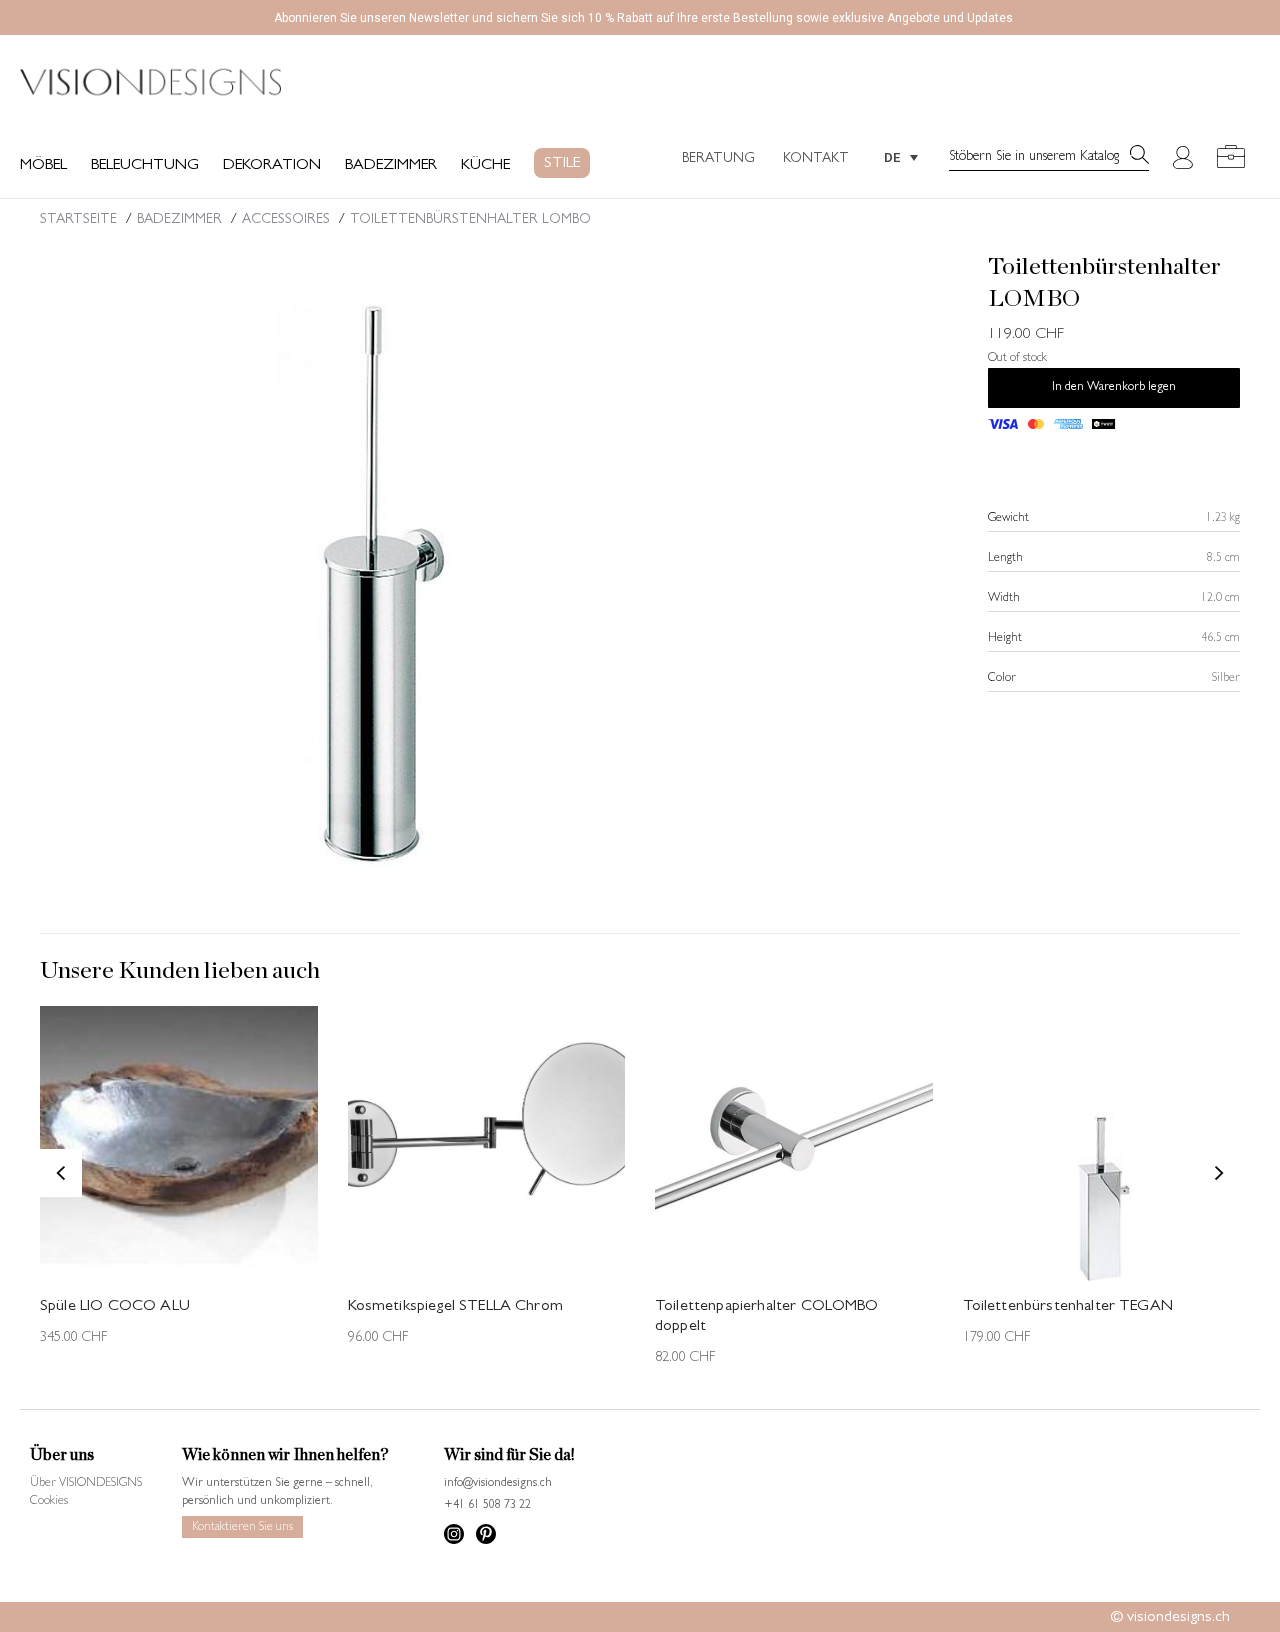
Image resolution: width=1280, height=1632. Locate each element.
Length (1005, 559)
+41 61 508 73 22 (487, 1506)
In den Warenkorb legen (1114, 388)
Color (1002, 679)
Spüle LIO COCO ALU (115, 1307)
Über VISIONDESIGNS (86, 1484)
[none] (901, 157)
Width (1004, 599)
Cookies (49, 1502)
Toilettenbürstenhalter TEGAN (1068, 1307)
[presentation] (61, 1173)
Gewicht (1008, 519)
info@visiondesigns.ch (498, 1484)
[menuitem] (901, 157)
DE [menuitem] (892, 157)
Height (1005, 639)
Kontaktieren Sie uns (242, 1528)
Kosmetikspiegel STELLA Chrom (455, 1307)
